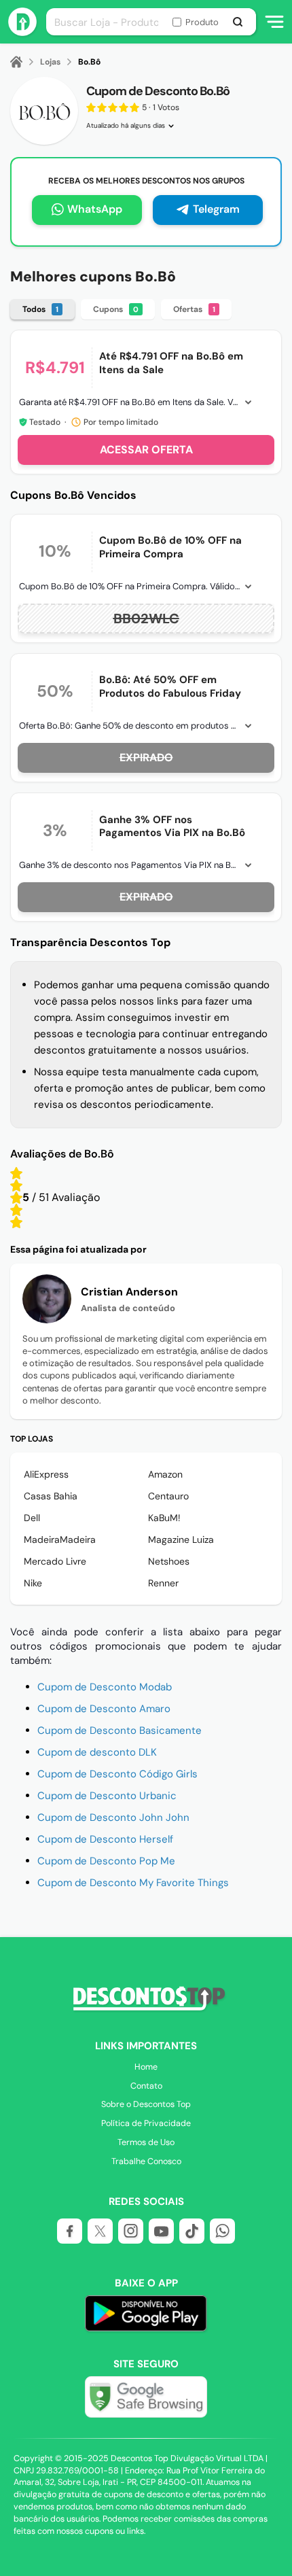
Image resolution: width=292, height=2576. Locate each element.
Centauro (168, 1496)
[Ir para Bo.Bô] (44, 111)
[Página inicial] (24, 62)
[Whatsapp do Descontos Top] (222, 2231)
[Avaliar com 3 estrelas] (16, 1198)
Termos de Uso (146, 2142)
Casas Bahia (51, 1496)
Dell (32, 1518)
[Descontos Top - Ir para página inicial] (22, 32)
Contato (146, 2086)
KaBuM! (164, 1518)
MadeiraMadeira (60, 1539)
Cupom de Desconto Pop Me (106, 1861)
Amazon (165, 1474)
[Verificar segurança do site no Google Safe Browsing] (146, 2397)
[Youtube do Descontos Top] (161, 2231)
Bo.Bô (89, 62)
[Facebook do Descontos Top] (70, 2231)
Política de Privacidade (146, 2123)
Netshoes (169, 1561)
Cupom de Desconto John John (113, 1817)
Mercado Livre (55, 1561)
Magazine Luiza (181, 1539)
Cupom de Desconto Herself (105, 1839)
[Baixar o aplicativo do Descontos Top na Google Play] (146, 2315)
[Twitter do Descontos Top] (100, 2231)
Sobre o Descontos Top (146, 2104)
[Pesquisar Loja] (237, 22)
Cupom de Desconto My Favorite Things (133, 1883)
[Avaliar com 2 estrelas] (16, 1210)
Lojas (50, 62)
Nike (33, 1583)
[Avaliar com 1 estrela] (16, 1222)
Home (146, 2067)
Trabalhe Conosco (146, 2161)
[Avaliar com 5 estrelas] (16, 1173)
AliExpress (46, 1474)
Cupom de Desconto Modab (105, 1687)
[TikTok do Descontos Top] (192, 2231)
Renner (163, 1583)
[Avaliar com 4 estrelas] (16, 1185)
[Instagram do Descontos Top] (131, 2231)
